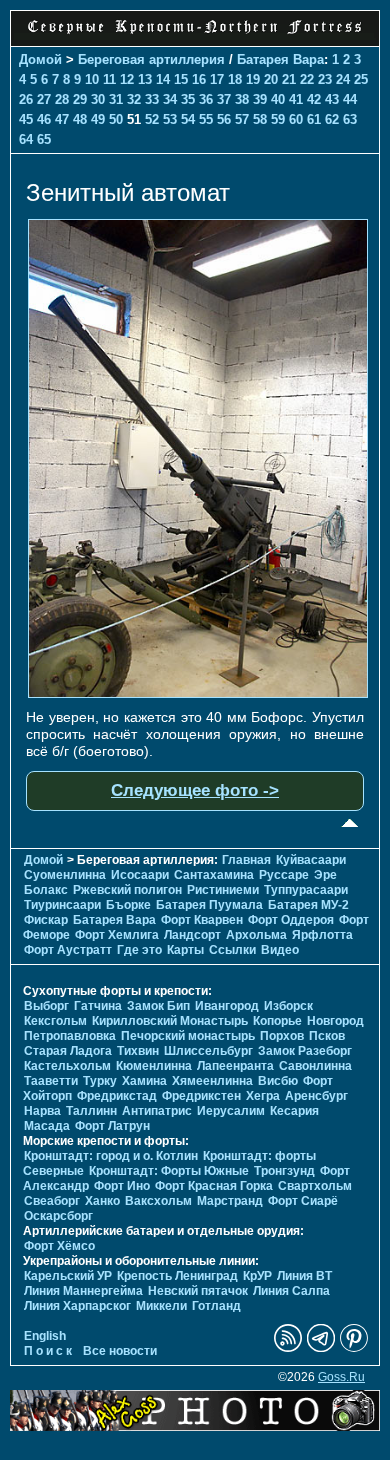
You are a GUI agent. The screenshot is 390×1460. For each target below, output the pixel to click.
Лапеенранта (235, 1066)
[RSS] (288, 1348)
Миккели (161, 1306)
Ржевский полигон (127, 890)
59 (278, 119)
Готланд (216, 1306)
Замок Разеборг (305, 1051)
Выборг (46, 1006)
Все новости (120, 1351)
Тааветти (51, 1081)
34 (170, 99)
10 (92, 79)
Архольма (256, 935)
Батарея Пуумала (209, 905)
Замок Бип (158, 1006)
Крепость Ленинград (177, 1276)
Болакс (46, 890)
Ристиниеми (223, 890)
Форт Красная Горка (214, 1186)
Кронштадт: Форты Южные (169, 1171)
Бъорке (128, 905)
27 (44, 99)
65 (44, 139)
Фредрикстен (201, 1096)
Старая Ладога (68, 1051)
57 (242, 119)
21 (289, 79)
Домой (40, 59)
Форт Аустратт (68, 950)
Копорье (277, 1021)
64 (26, 139)
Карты (185, 950)
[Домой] (195, 35)
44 (350, 99)
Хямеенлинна (212, 1081)
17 (217, 79)
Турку (100, 1081)
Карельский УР (68, 1276)
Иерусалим (231, 1111)
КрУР (257, 1276)
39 (260, 99)
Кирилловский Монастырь (170, 1021)
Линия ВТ (304, 1276)
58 (260, 119)
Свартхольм (315, 1186)
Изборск (288, 1006)
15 (181, 79)
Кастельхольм (67, 1066)
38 (242, 99)
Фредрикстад (117, 1096)
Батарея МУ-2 (308, 905)
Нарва (42, 1111)
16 (199, 79)
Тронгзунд (284, 1171)
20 (271, 79)
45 (26, 119)
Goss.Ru (341, 1377)
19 (253, 79)
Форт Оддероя (291, 920)
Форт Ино (122, 1186)
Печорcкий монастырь (188, 1036)
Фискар (46, 920)
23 (325, 79)
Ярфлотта (322, 935)
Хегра (263, 1096)
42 (314, 99)
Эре (325, 875)
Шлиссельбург (208, 1051)
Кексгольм (55, 1021)
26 (26, 99)
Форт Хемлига (117, 935)
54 (188, 119)
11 (109, 79)
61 (314, 119)
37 (224, 99)
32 (134, 99)
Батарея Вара (280, 59)
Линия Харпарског (77, 1306)
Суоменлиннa (65, 875)
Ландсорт (192, 935)
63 (350, 119)
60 (296, 119)
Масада (47, 1126)
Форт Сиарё (303, 1201)
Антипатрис (157, 1111)
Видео (280, 950)
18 (235, 79)
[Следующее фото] (198, 693)
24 (343, 79)
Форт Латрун (112, 1126)
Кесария (294, 1111)
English (45, 1336)
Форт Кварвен (202, 920)
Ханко (102, 1201)
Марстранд (230, 1201)
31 (116, 99)
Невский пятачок (198, 1291)
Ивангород (227, 1006)
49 (98, 119)
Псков (327, 1036)
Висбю (278, 1081)
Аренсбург (316, 1096)
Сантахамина (214, 875)
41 (296, 99)
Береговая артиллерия (151, 59)
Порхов (282, 1036)
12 (127, 79)
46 (44, 119)
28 (62, 99)
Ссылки (232, 950)
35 (188, 99)
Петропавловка (70, 1036)
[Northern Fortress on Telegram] (321, 1348)
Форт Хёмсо (59, 1246)
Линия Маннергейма (83, 1291)
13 (145, 79)
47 (62, 119)
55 (206, 119)
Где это (139, 950)
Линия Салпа (291, 1291)
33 (152, 99)
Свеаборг (52, 1201)
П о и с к (48, 1351)
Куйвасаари (311, 860)
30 (98, 99)
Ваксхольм (158, 1201)
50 (116, 119)
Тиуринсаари (62, 905)
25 (361, 79)
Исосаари (140, 875)
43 (332, 99)
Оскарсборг (58, 1216)
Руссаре (284, 875)
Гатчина (98, 1006)
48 (80, 119)
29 (80, 99)
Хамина (144, 1081)
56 (224, 119)
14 (163, 79)
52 (152, 119)
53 (170, 119)
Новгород (335, 1021)
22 (307, 79)
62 (332, 119)
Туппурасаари (306, 890)
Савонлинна (315, 1066)
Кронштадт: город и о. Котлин (111, 1156)
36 (206, 99)
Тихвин (138, 1051)
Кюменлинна (154, 1066)
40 (278, 99)
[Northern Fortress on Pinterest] (354, 1348)
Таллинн (91, 1111)
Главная (246, 860)
